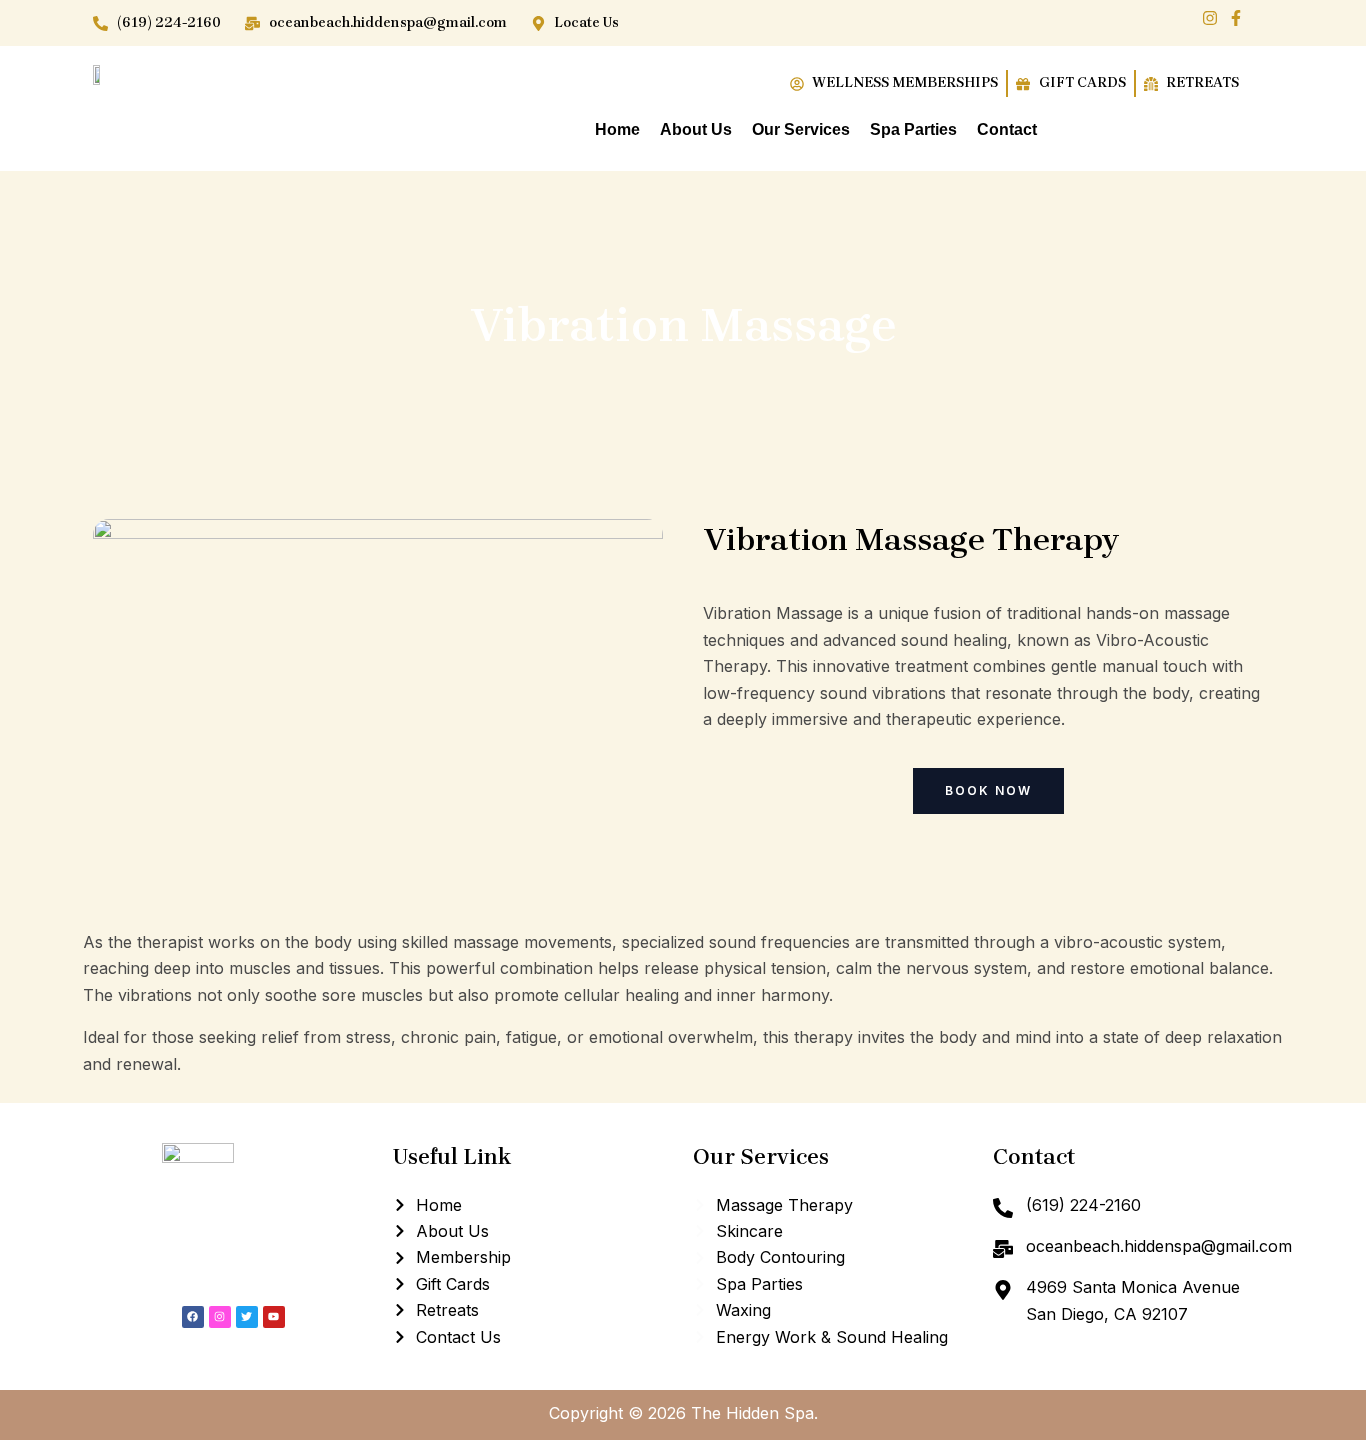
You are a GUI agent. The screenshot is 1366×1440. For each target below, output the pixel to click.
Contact (1007, 129)
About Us (696, 129)
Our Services (801, 129)
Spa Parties (913, 129)
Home (617, 129)
